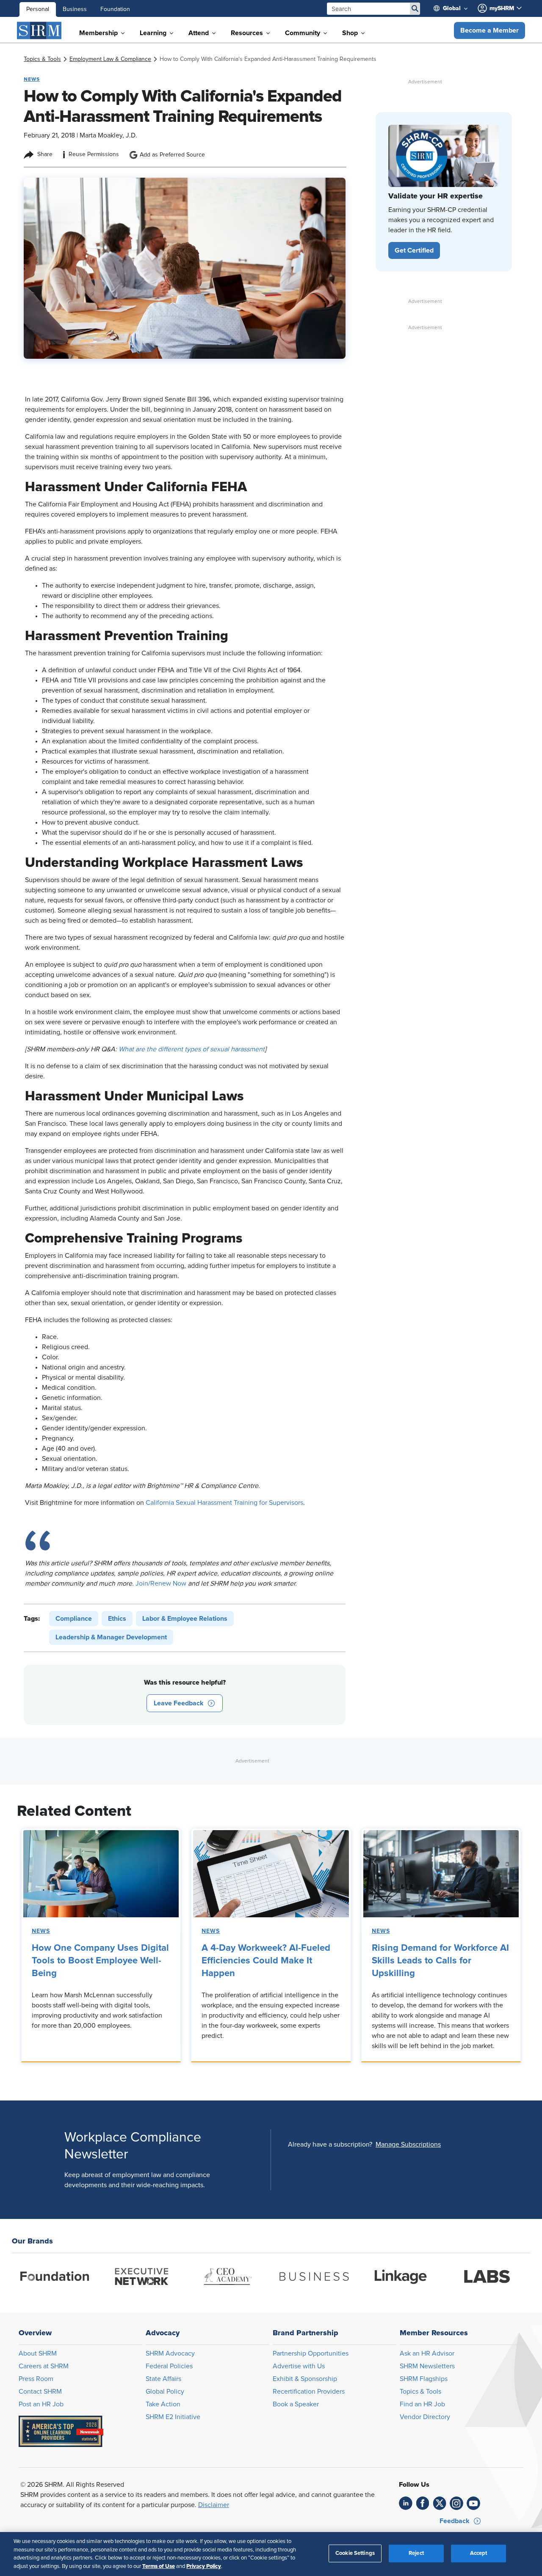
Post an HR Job (41, 2404)
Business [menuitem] (75, 9)
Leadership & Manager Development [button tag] (111, 1637)
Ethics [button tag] (117, 1619)
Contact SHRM (40, 2392)
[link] (42, 59)
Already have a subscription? (330, 2144)
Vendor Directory (425, 2417)
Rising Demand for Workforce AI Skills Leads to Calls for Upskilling (440, 1961)
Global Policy (165, 2392)
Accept (479, 2553)
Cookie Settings (355, 2553)
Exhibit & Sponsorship (305, 2379)
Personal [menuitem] (38, 9)
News (41, 1931)
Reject (416, 2553)
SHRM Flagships (424, 2379)
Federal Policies (169, 2366)
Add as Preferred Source (172, 155)
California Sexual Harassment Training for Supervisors (224, 1503)
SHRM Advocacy (170, 2353)
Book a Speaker (296, 2404)
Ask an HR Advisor (427, 2353)
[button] (489, 30)
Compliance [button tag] (74, 1619)
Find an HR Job (422, 2404)
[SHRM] (39, 30)
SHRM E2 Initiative (173, 2417)
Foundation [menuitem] (115, 9)
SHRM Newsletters (427, 2366)
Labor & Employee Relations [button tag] (185, 1619)
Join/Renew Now (161, 1584)
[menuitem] (454, 8)
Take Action (163, 2404)
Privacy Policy (204, 2566)
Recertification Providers (309, 2392)
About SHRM (38, 2353)
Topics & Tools (420, 2392)
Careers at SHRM (44, 2366)
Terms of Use (159, 2566)
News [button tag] (32, 79)
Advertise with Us (299, 2366)
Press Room (36, 2379)
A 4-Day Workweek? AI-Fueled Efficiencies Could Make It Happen (266, 1961)
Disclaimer (214, 2505)
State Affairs (163, 2379)
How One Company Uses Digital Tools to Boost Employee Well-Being (100, 1961)
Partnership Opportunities (311, 2353)
